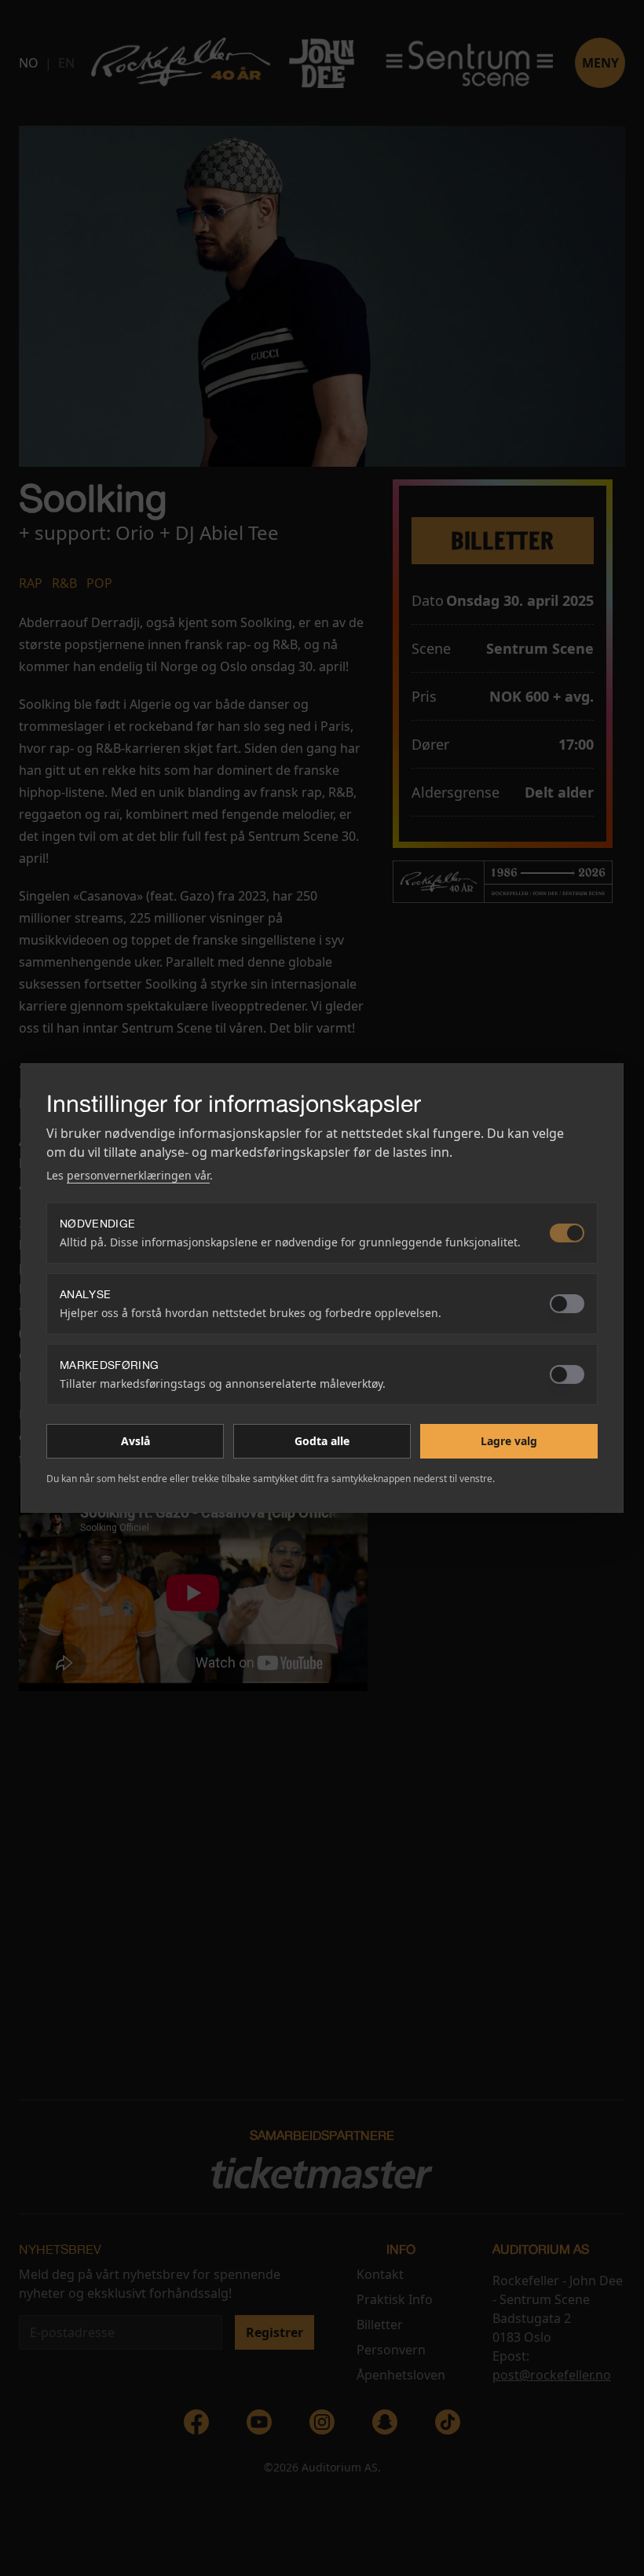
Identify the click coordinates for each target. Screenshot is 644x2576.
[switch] (567, 1233)
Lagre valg (509, 1441)
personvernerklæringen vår (138, 1175)
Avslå (135, 1441)
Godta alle (322, 1441)
